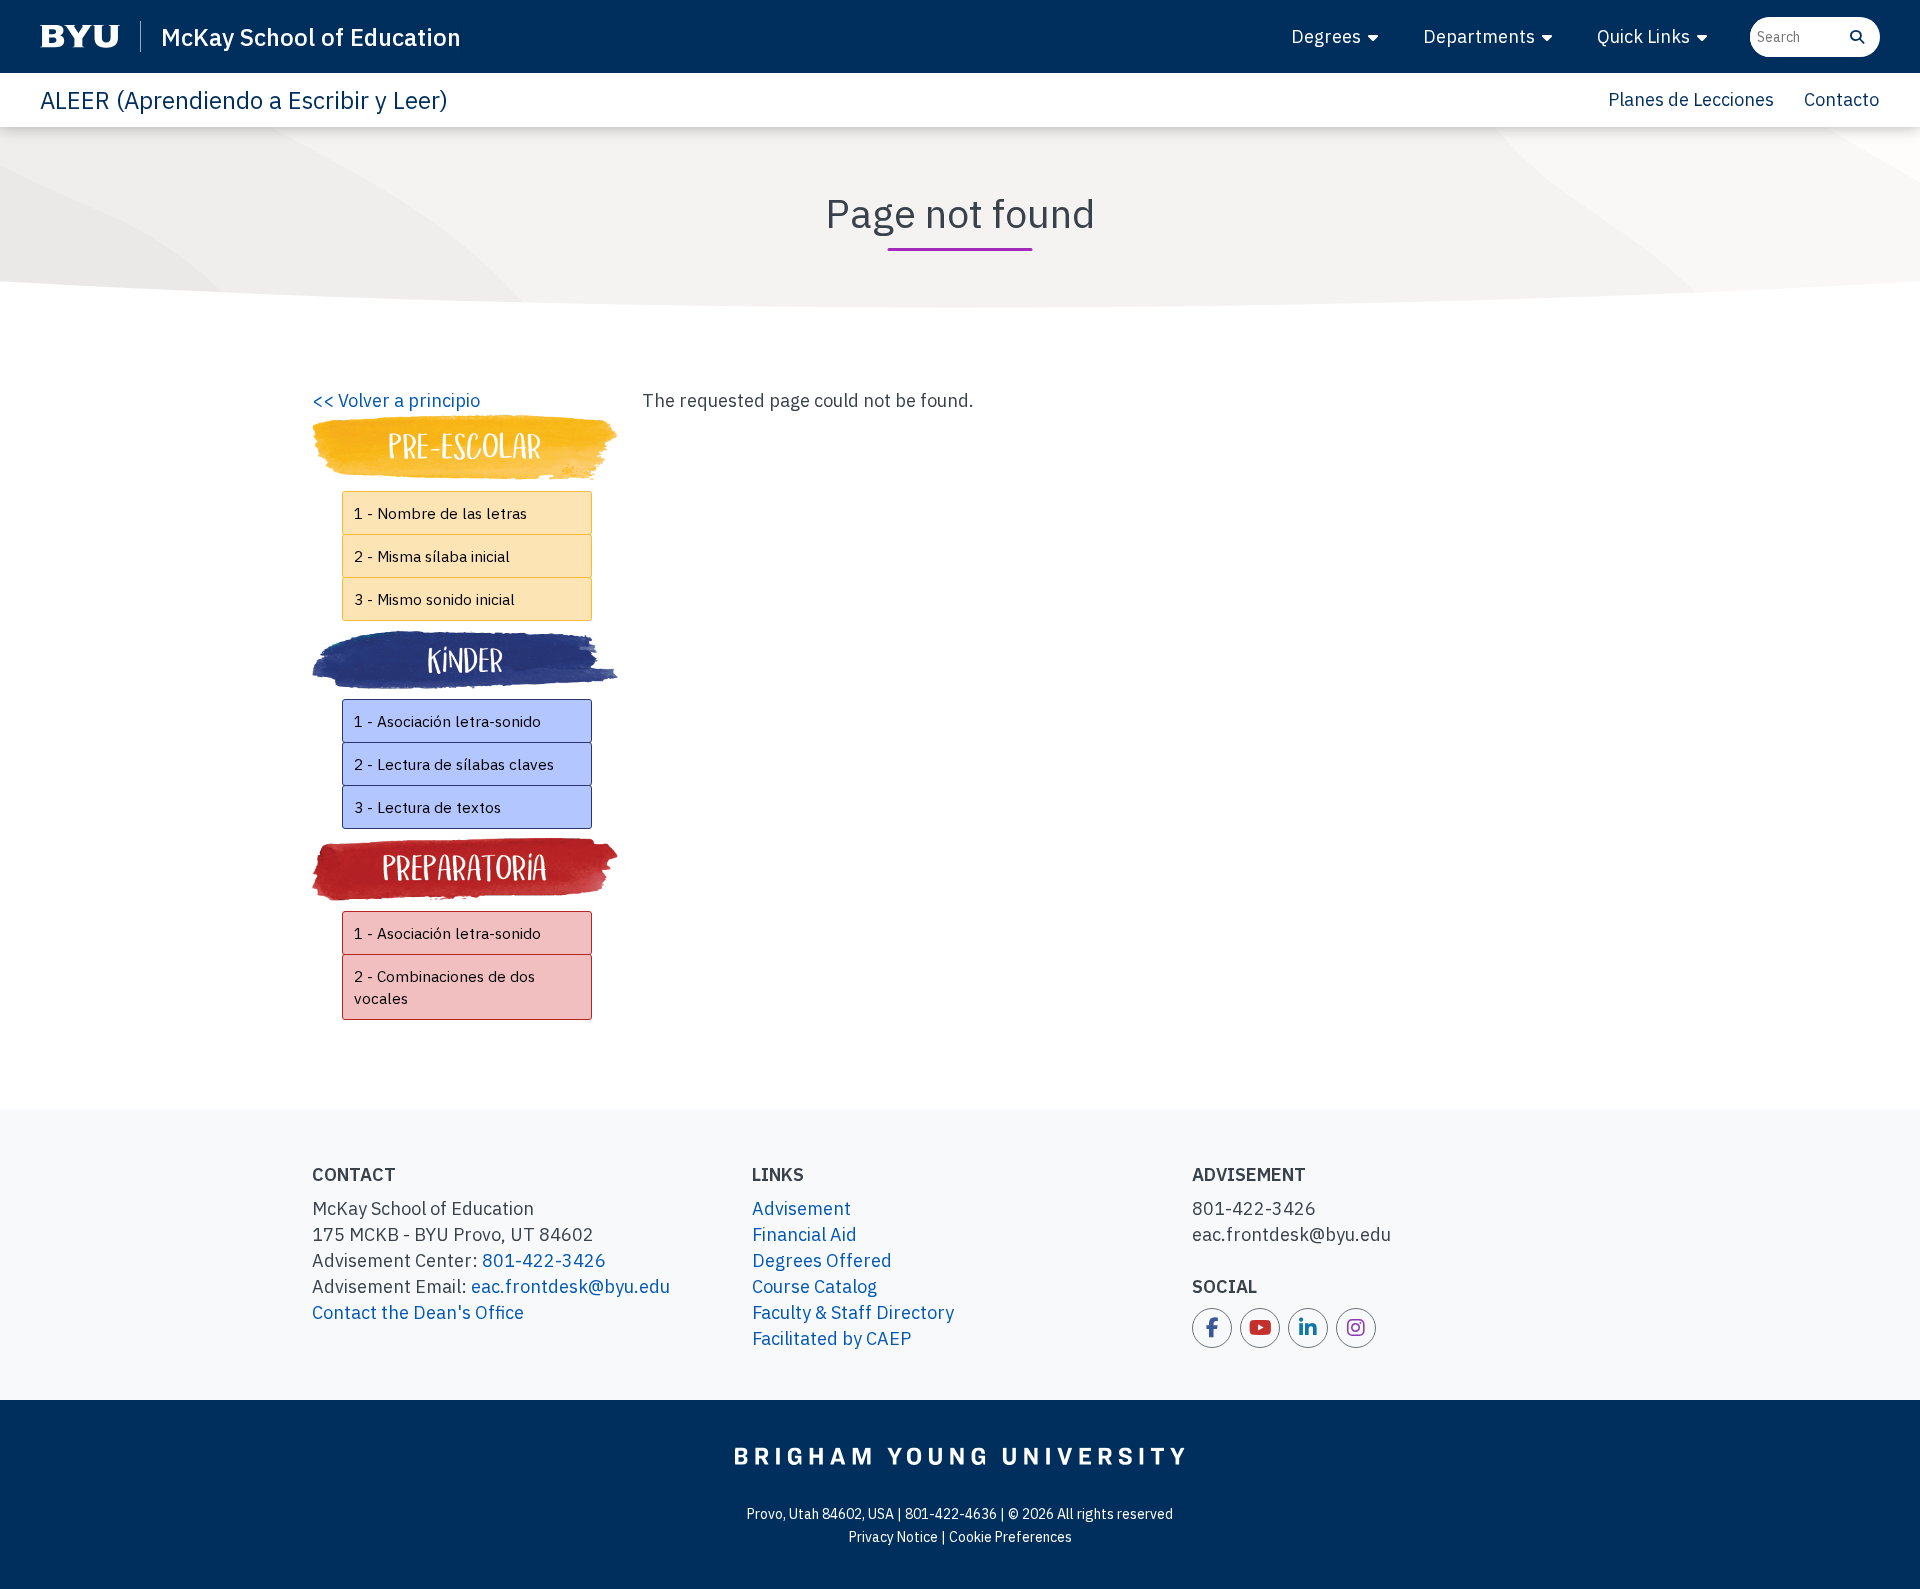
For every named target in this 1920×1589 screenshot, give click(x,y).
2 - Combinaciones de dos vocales (444, 987)
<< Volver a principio (396, 400)
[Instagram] (1356, 1328)
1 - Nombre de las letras (440, 513)
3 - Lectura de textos (427, 807)
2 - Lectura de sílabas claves (454, 764)
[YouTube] (1260, 1328)
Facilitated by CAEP (831, 1338)
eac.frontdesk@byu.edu (570, 1286)
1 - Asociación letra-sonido (447, 721)
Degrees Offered (822, 1260)
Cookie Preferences (1010, 1537)
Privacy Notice (893, 1537)
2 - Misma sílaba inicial (432, 556)
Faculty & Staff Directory (853, 1312)
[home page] (960, 1455)
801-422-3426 (544, 1260)
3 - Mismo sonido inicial (434, 599)
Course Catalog (814, 1286)
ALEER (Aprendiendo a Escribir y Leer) (244, 100)
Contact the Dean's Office (418, 1312)
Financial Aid (804, 1234)
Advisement (801, 1208)
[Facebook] (1212, 1328)
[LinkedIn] (1308, 1328)
